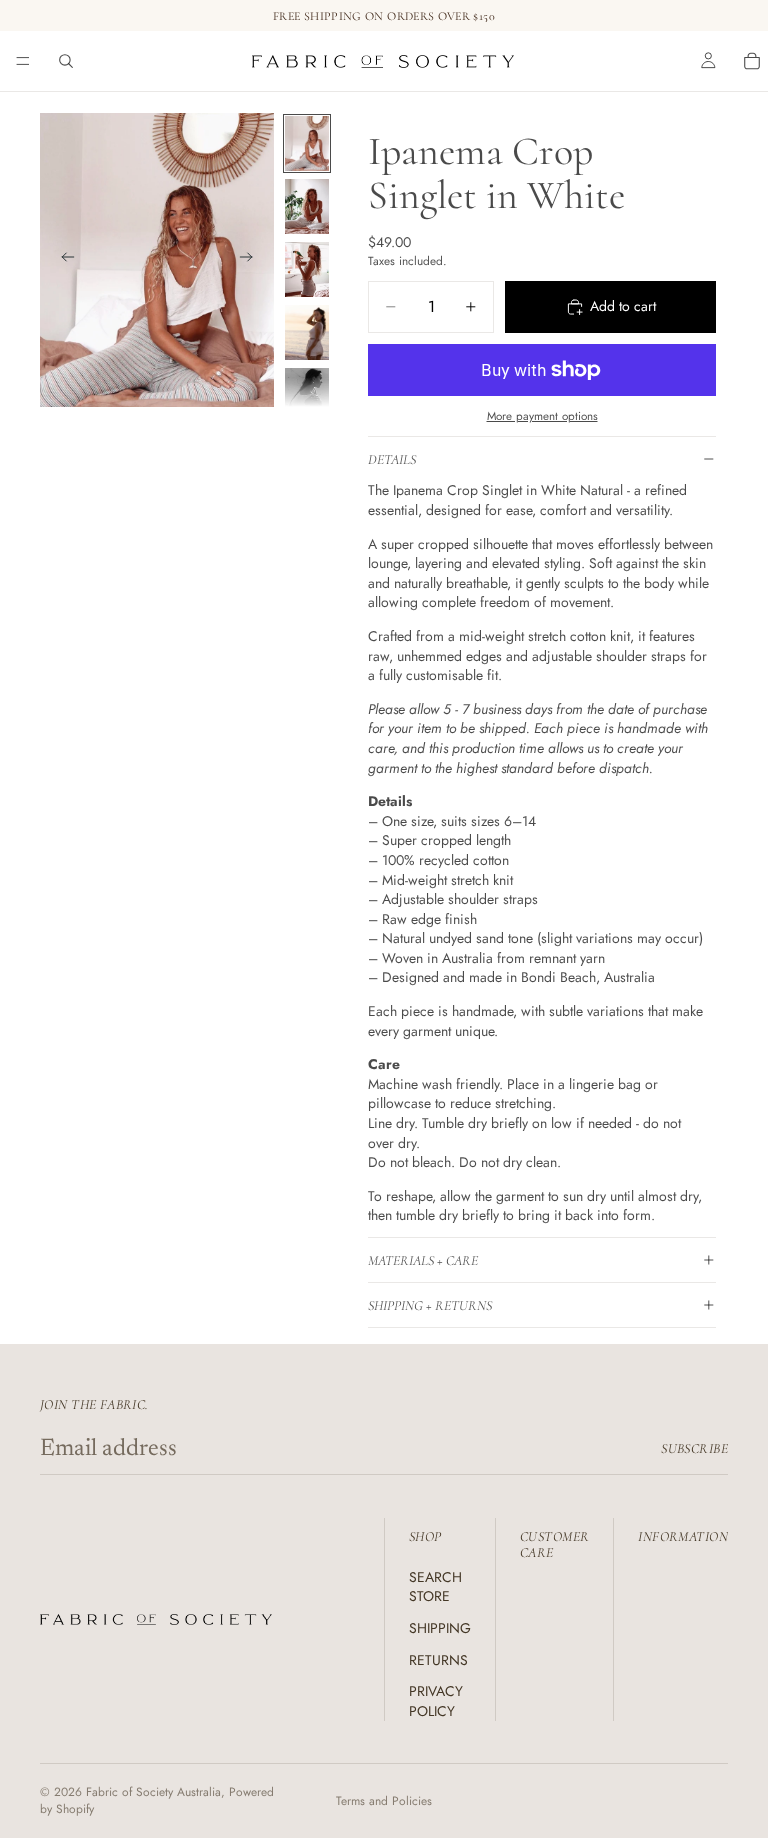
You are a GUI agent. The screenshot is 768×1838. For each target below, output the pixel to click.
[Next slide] (252, 260)
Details (392, 459)
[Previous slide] (62, 260)
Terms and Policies (384, 1801)
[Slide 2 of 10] (307, 206)
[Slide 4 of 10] (307, 332)
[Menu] (23, 61)
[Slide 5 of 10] (307, 395)
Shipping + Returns (430, 1305)
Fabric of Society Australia (153, 1792)
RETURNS (438, 1660)
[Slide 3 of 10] (307, 269)
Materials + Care (423, 1260)
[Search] (66, 61)
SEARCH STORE (435, 1587)
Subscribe (694, 1448)
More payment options (542, 416)
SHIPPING (440, 1628)
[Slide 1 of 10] (307, 143)
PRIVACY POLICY (436, 1701)
